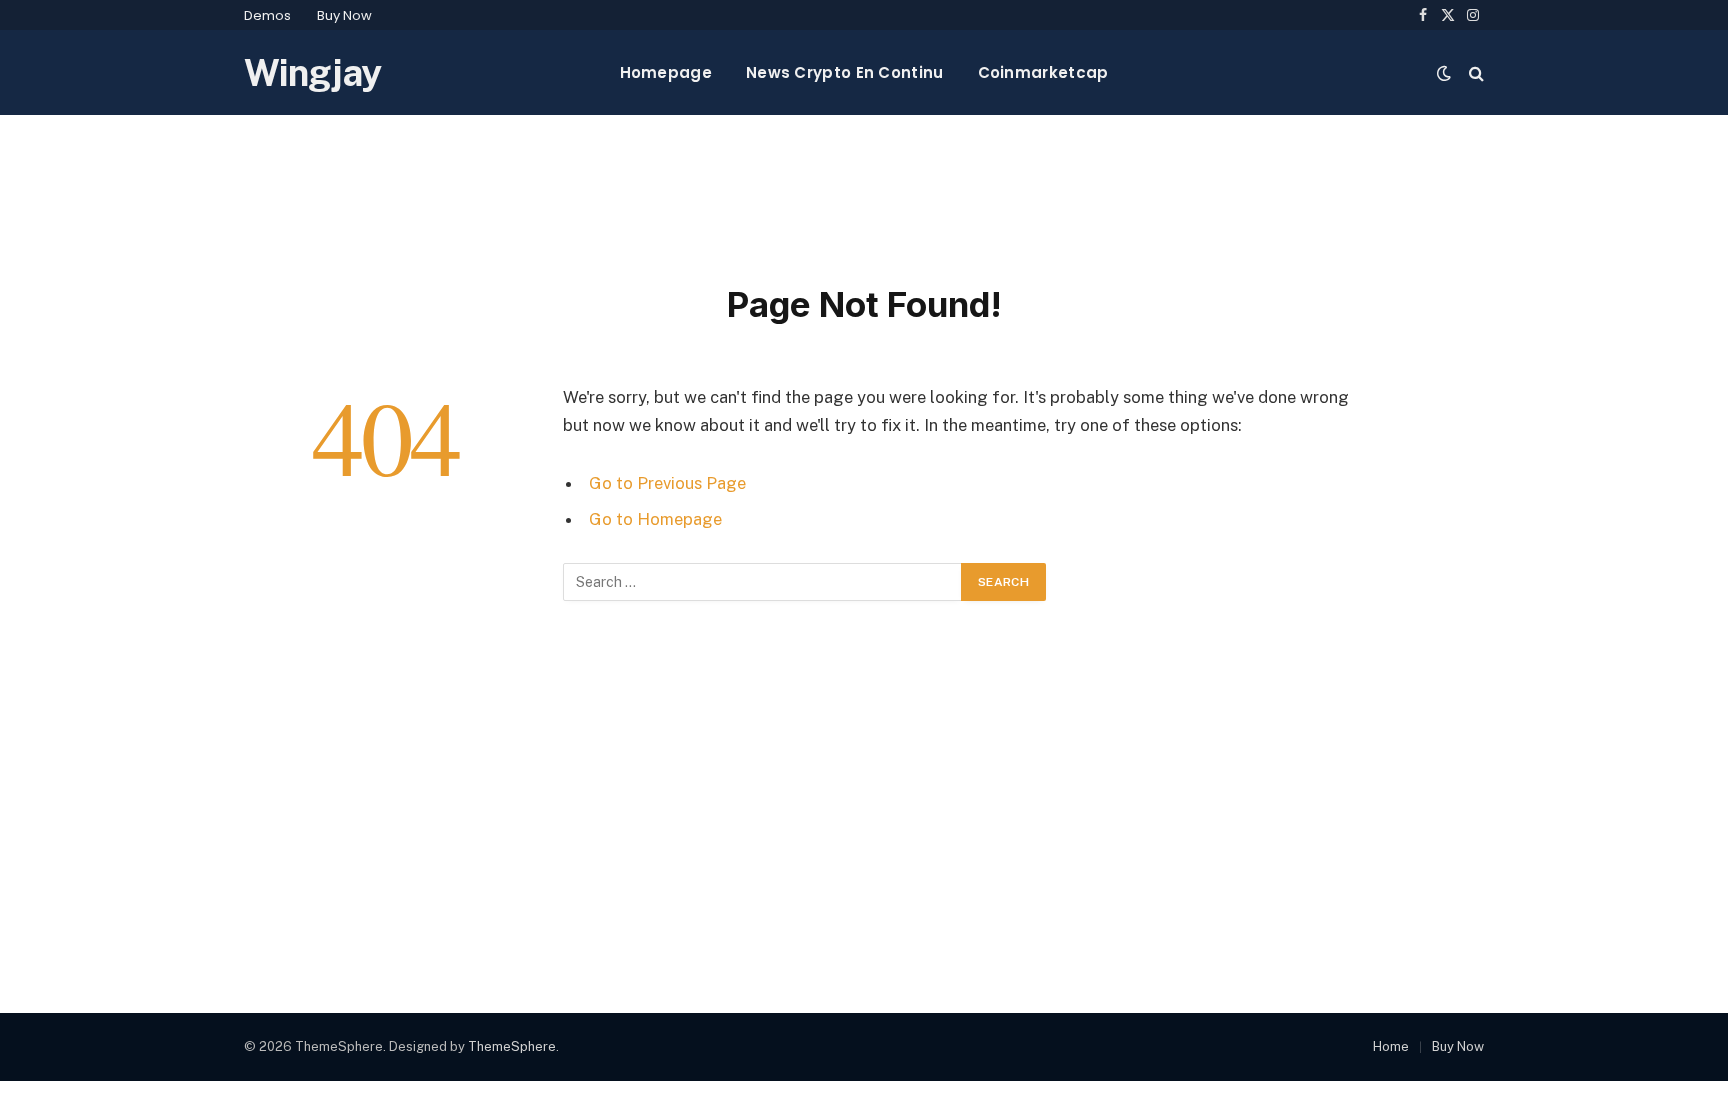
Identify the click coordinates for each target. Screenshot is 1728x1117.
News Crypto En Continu (845, 72)
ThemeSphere (512, 1046)
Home (1391, 1046)
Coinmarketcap (1043, 72)
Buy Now (344, 15)
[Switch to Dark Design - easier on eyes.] (1444, 73)
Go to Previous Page (667, 483)
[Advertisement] (864, 195)
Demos (267, 15)
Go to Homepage (655, 519)
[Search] (1474, 72)
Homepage (666, 72)
